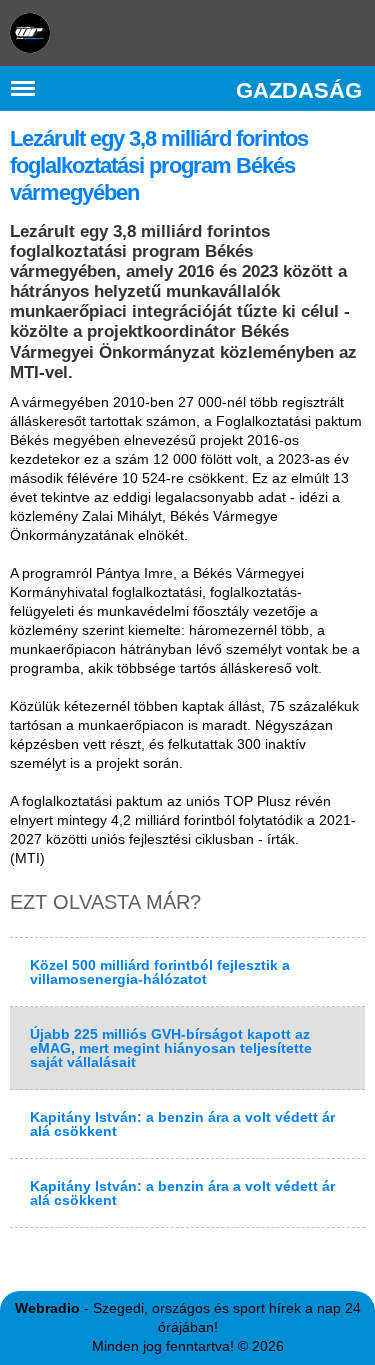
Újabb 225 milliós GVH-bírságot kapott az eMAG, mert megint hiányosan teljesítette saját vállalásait (171, 1048)
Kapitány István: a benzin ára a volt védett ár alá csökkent (182, 1124)
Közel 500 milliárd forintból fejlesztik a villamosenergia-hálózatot (160, 972)
